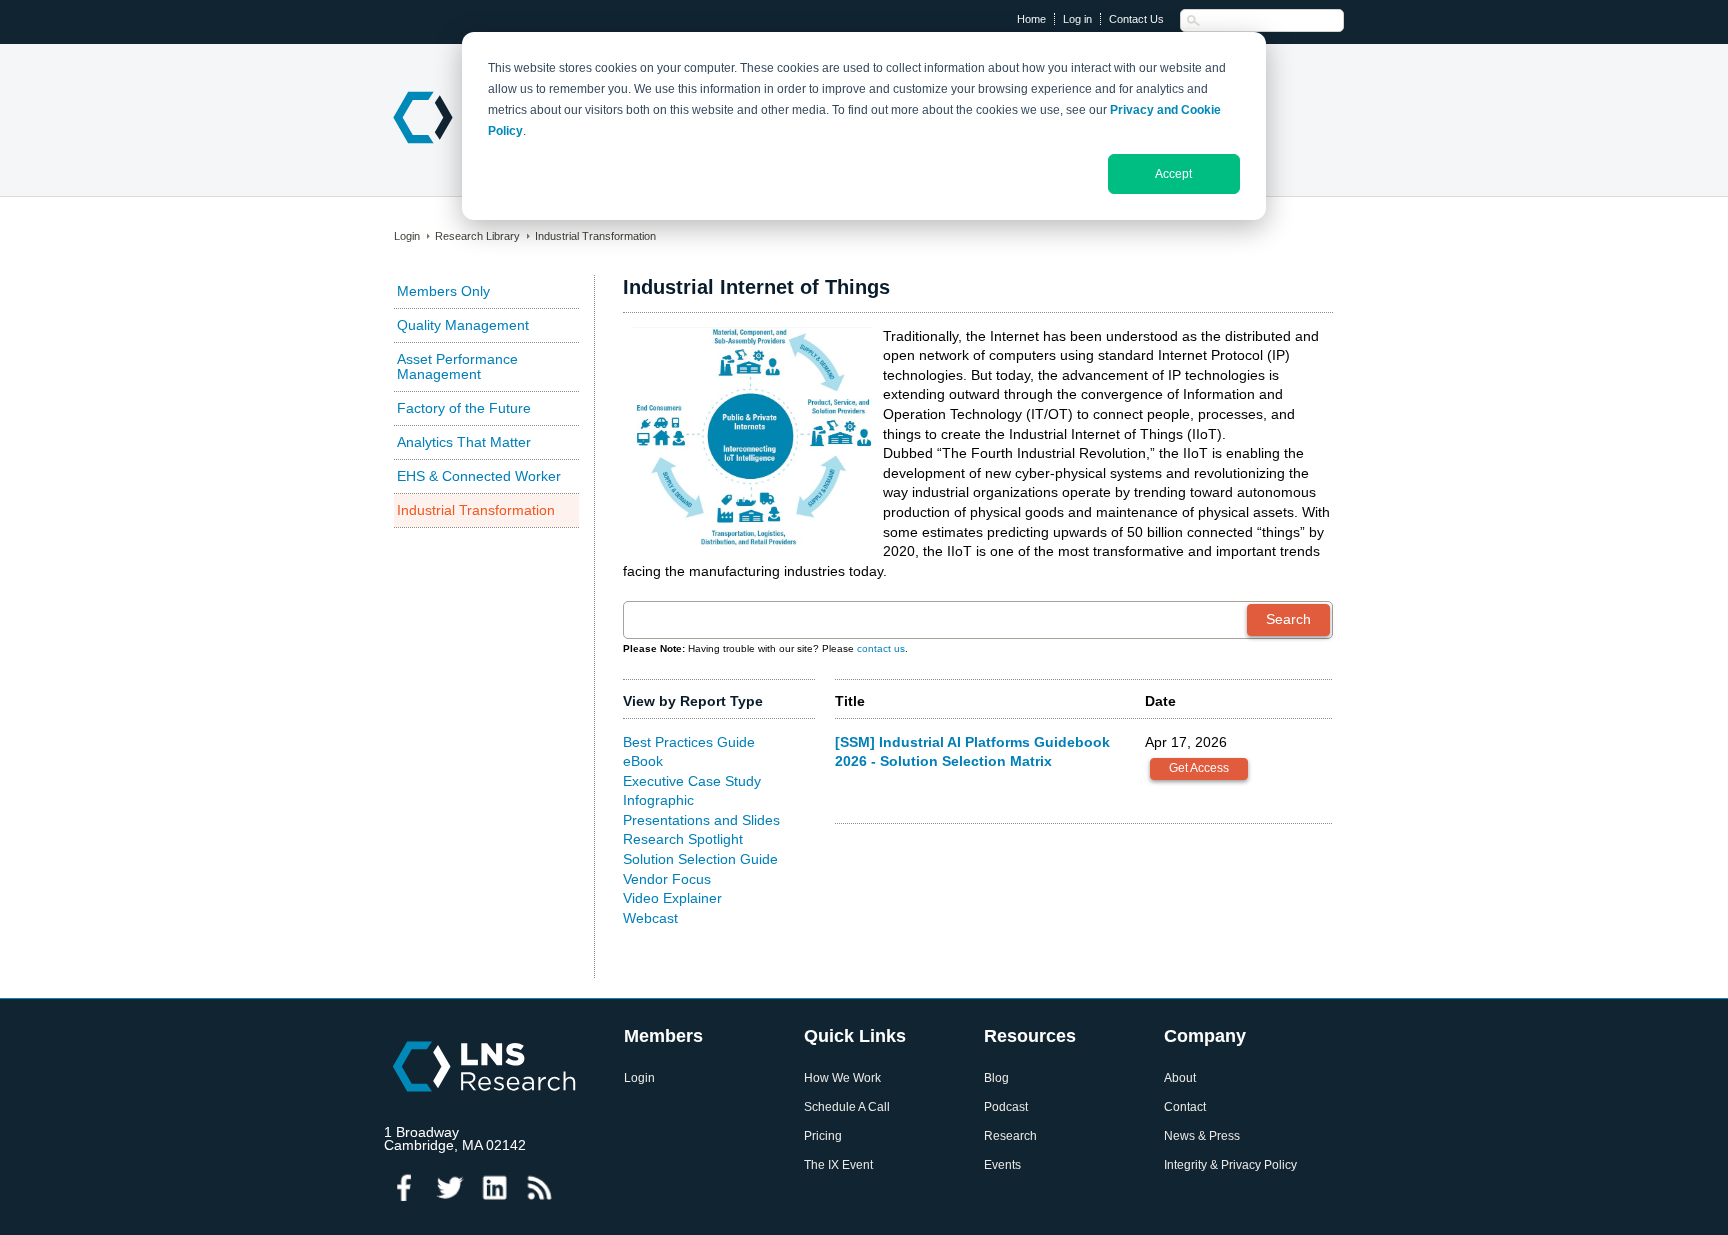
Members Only (443, 291)
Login (407, 236)
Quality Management (463, 325)
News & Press (1202, 1136)
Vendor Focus (667, 879)
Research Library (477, 236)
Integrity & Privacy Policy (1230, 1165)
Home (1031, 19)
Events (1002, 1165)
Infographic (658, 800)
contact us (881, 648)
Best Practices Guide (689, 742)
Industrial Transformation (595, 236)
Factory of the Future (464, 408)
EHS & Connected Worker (479, 476)
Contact (1185, 1107)
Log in (1077, 19)
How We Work (842, 1078)
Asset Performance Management (457, 366)
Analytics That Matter (464, 442)
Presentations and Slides (701, 820)
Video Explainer (672, 898)
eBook (643, 761)
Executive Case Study (692, 781)
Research (1010, 1136)
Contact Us (1136, 19)
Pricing (823, 1136)
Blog (996, 1078)
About (1180, 1078)
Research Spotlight (683, 839)
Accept (1173, 174)
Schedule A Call (847, 1107)
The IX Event (838, 1165)
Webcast (650, 918)
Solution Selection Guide (700, 859)
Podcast (1006, 1107)
